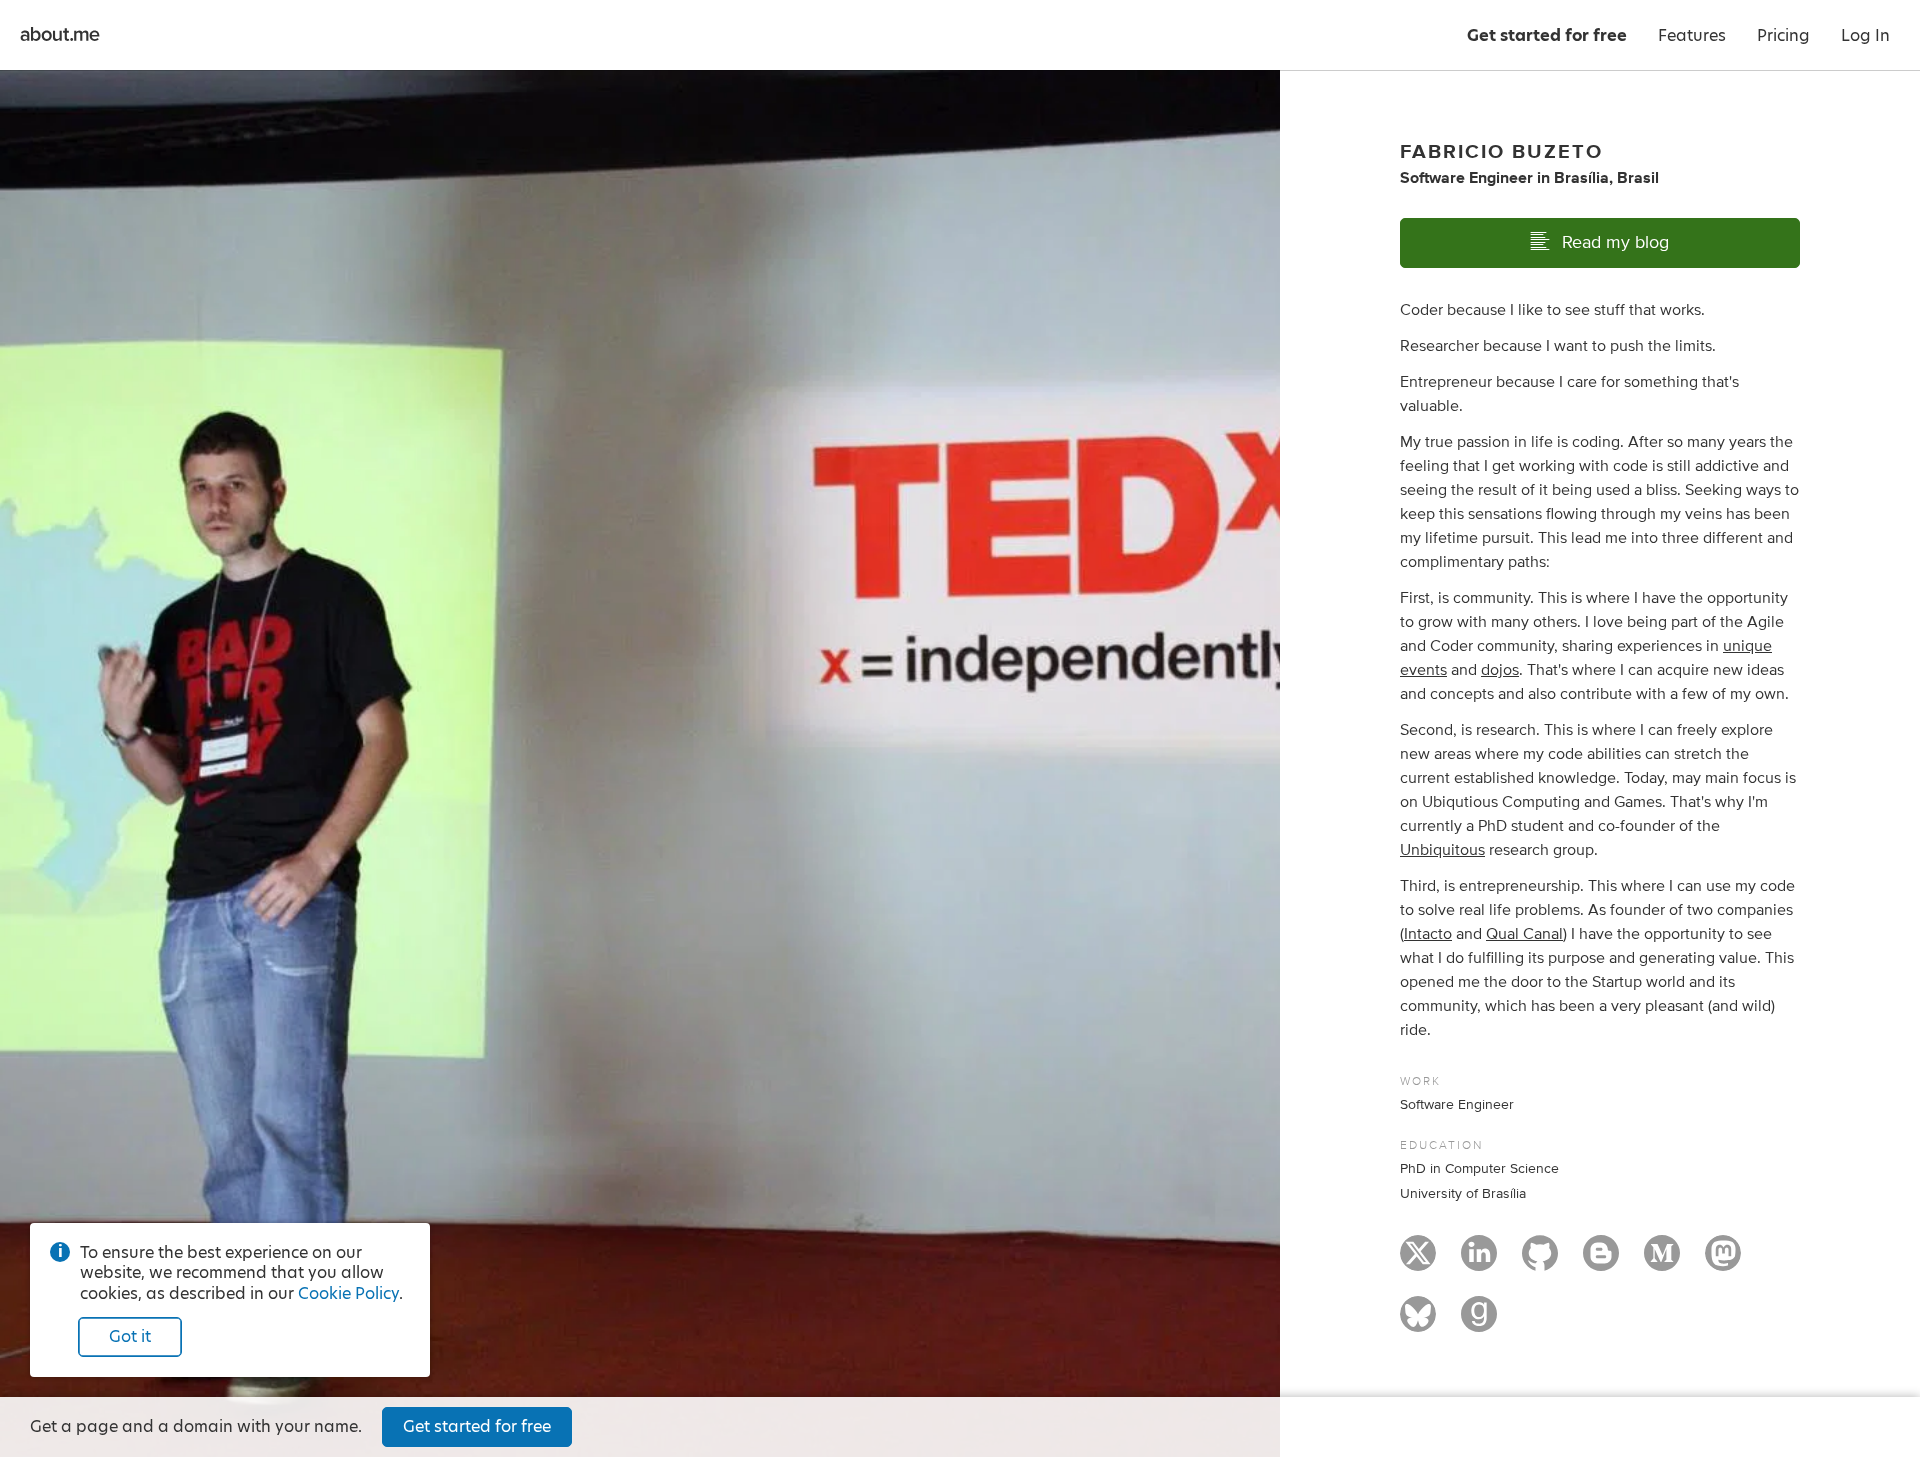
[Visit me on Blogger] (1601, 1262)
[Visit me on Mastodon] (1723, 1262)
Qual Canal (1524, 934)
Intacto (1428, 934)
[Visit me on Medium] (1662, 1262)
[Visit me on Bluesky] (1418, 1323)
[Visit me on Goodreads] (1479, 1323)
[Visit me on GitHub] (1540, 1262)
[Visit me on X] (1418, 1262)
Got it (130, 1336)
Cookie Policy (348, 1293)
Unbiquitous (1442, 850)
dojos (1500, 670)
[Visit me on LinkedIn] (1479, 1262)
